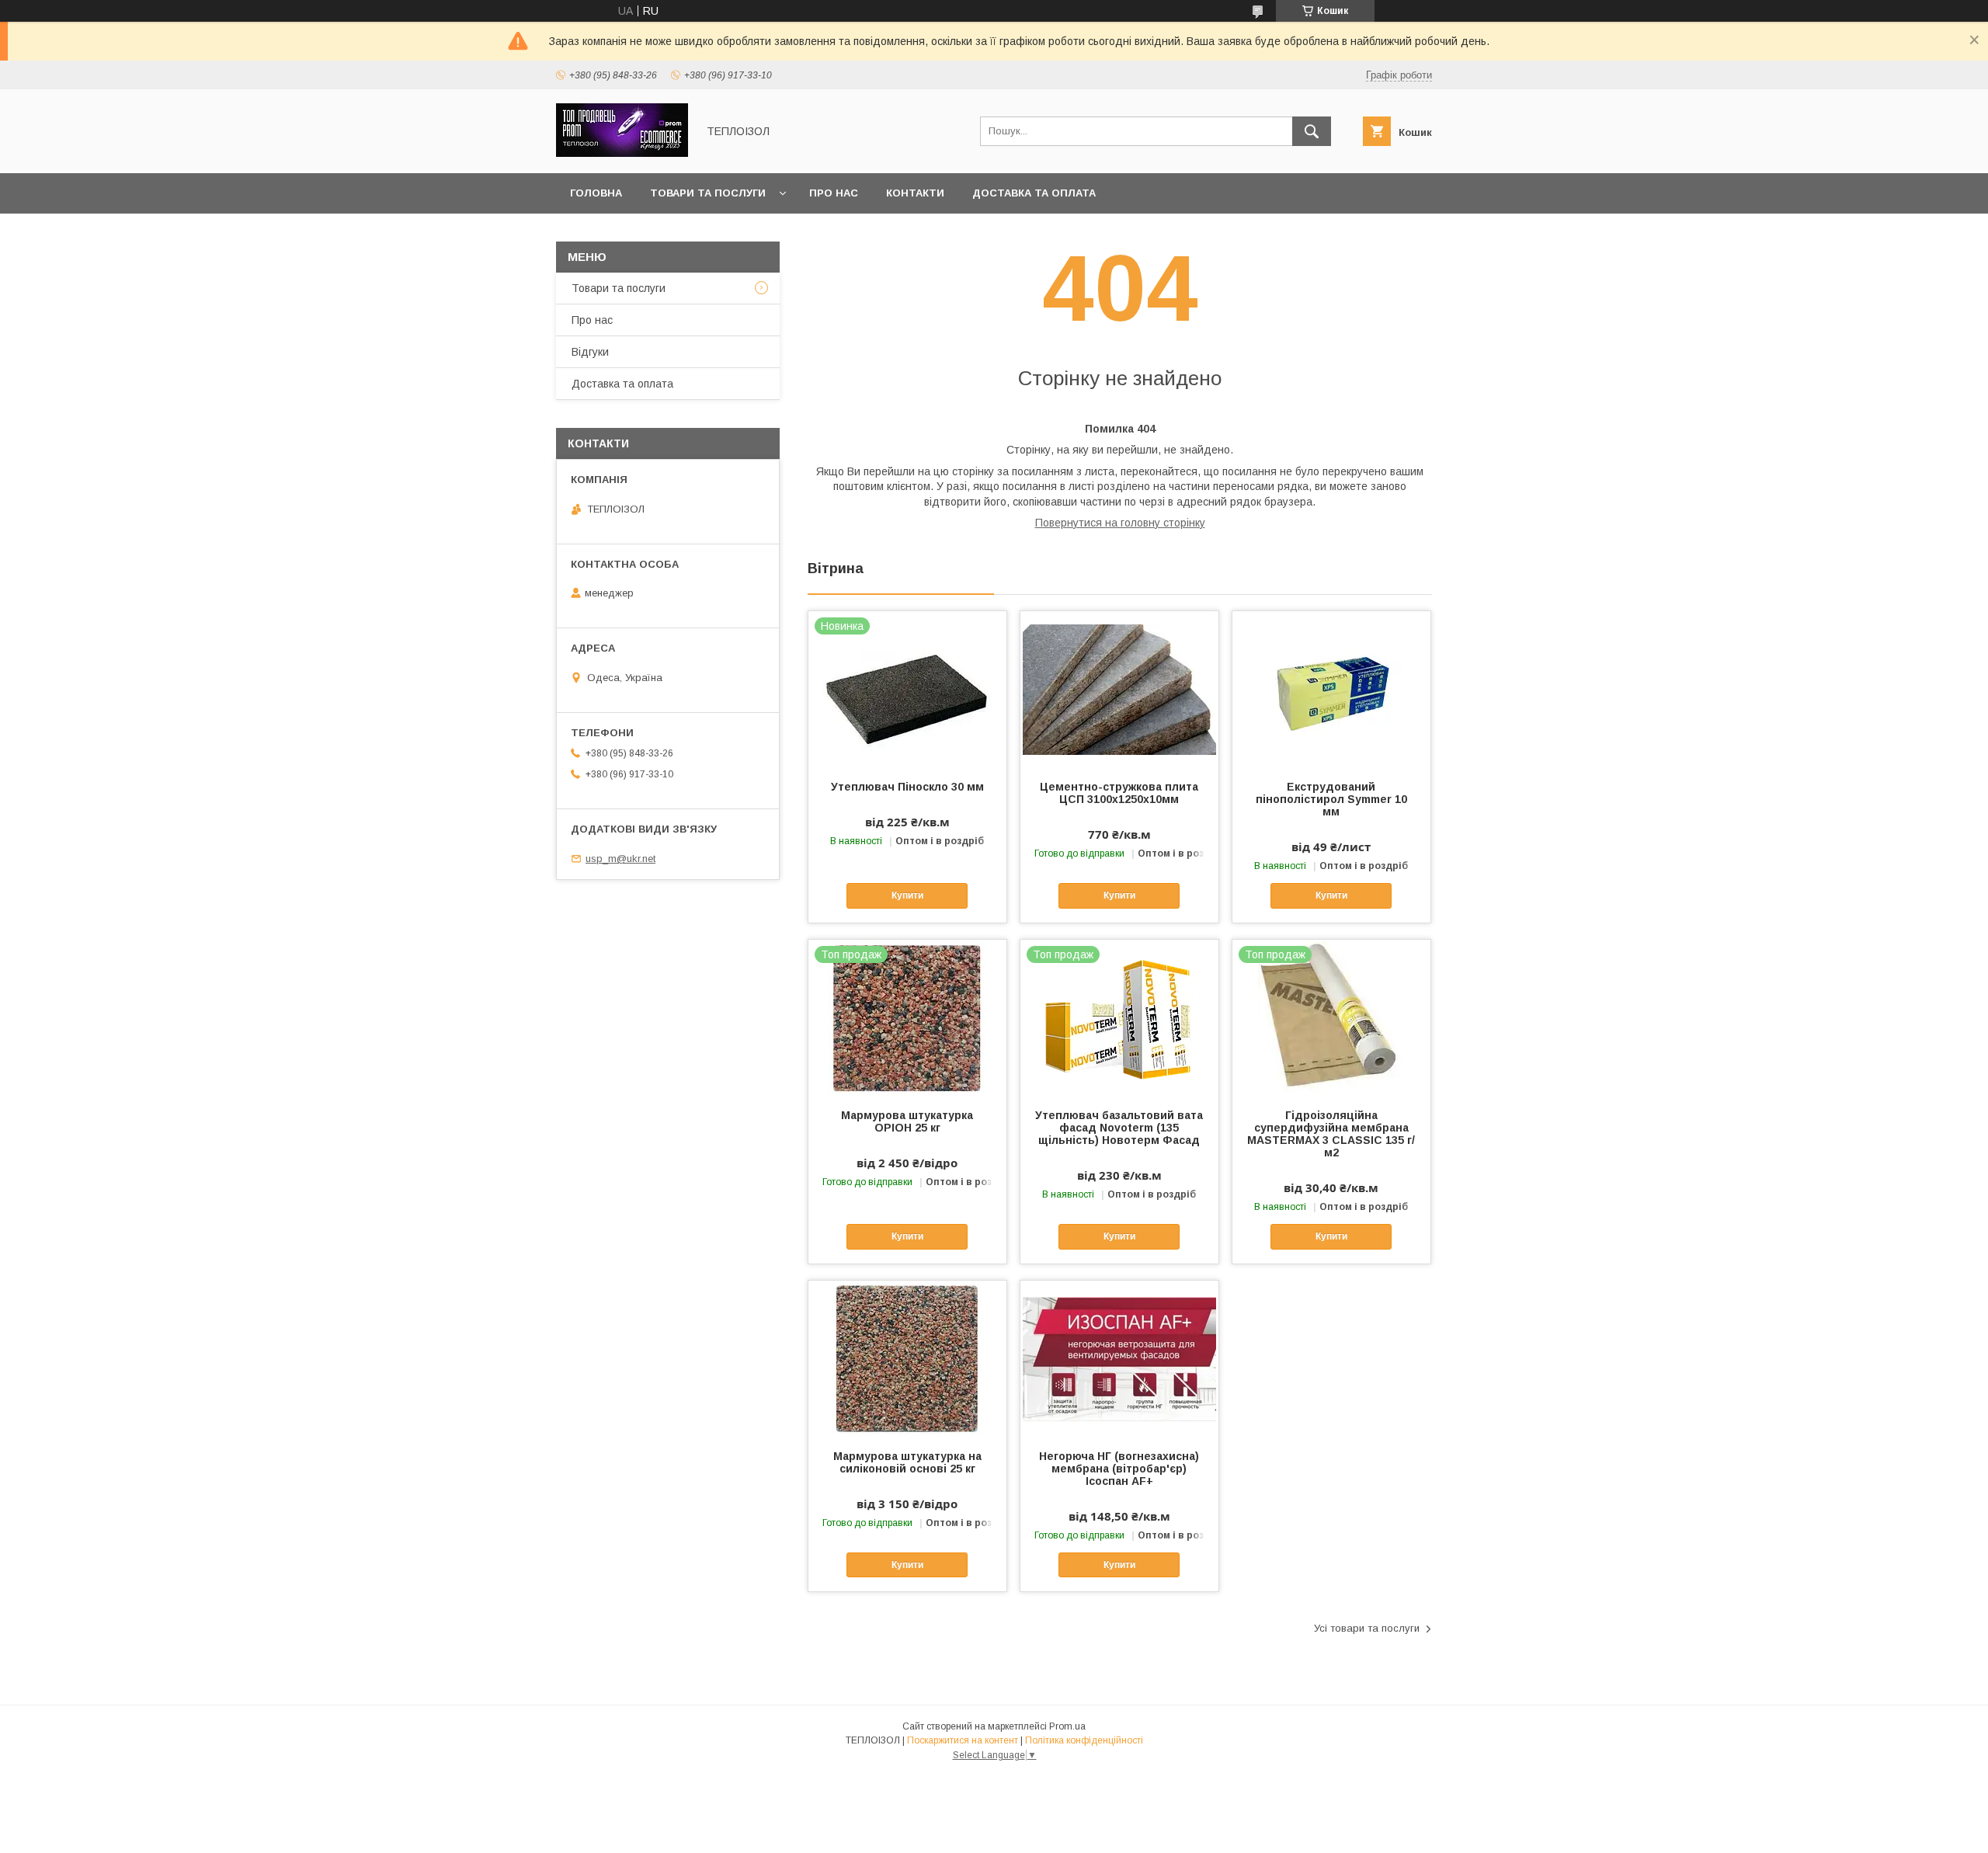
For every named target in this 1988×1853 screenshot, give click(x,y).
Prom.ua (1067, 1726)
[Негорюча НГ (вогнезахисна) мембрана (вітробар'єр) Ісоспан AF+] (1119, 1358)
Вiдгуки (590, 352)
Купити (907, 895)
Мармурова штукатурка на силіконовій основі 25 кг (907, 1462)
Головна (596, 193)
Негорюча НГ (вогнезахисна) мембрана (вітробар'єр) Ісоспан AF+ (1119, 1469)
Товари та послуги (708, 193)
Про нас (834, 193)
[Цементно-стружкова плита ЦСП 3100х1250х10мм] (1119, 689)
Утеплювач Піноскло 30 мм (907, 787)
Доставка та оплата (1034, 193)
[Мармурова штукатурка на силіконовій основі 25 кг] (907, 1358)
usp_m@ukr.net (620, 859)
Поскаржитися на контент (963, 1740)
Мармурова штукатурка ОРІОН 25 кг (907, 1121)
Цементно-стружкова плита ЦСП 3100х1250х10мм (1119, 793)
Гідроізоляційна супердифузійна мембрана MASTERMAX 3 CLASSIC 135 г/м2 (1331, 1134)
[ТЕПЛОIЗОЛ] (622, 153)
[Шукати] (1312, 131)
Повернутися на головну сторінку (1120, 523)
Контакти (915, 193)
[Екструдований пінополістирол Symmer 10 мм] (1331, 689)
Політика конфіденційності (1084, 1740)
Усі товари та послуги (1367, 1628)
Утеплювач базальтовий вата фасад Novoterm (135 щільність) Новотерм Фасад (1119, 1128)
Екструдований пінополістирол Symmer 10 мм (1331, 799)
